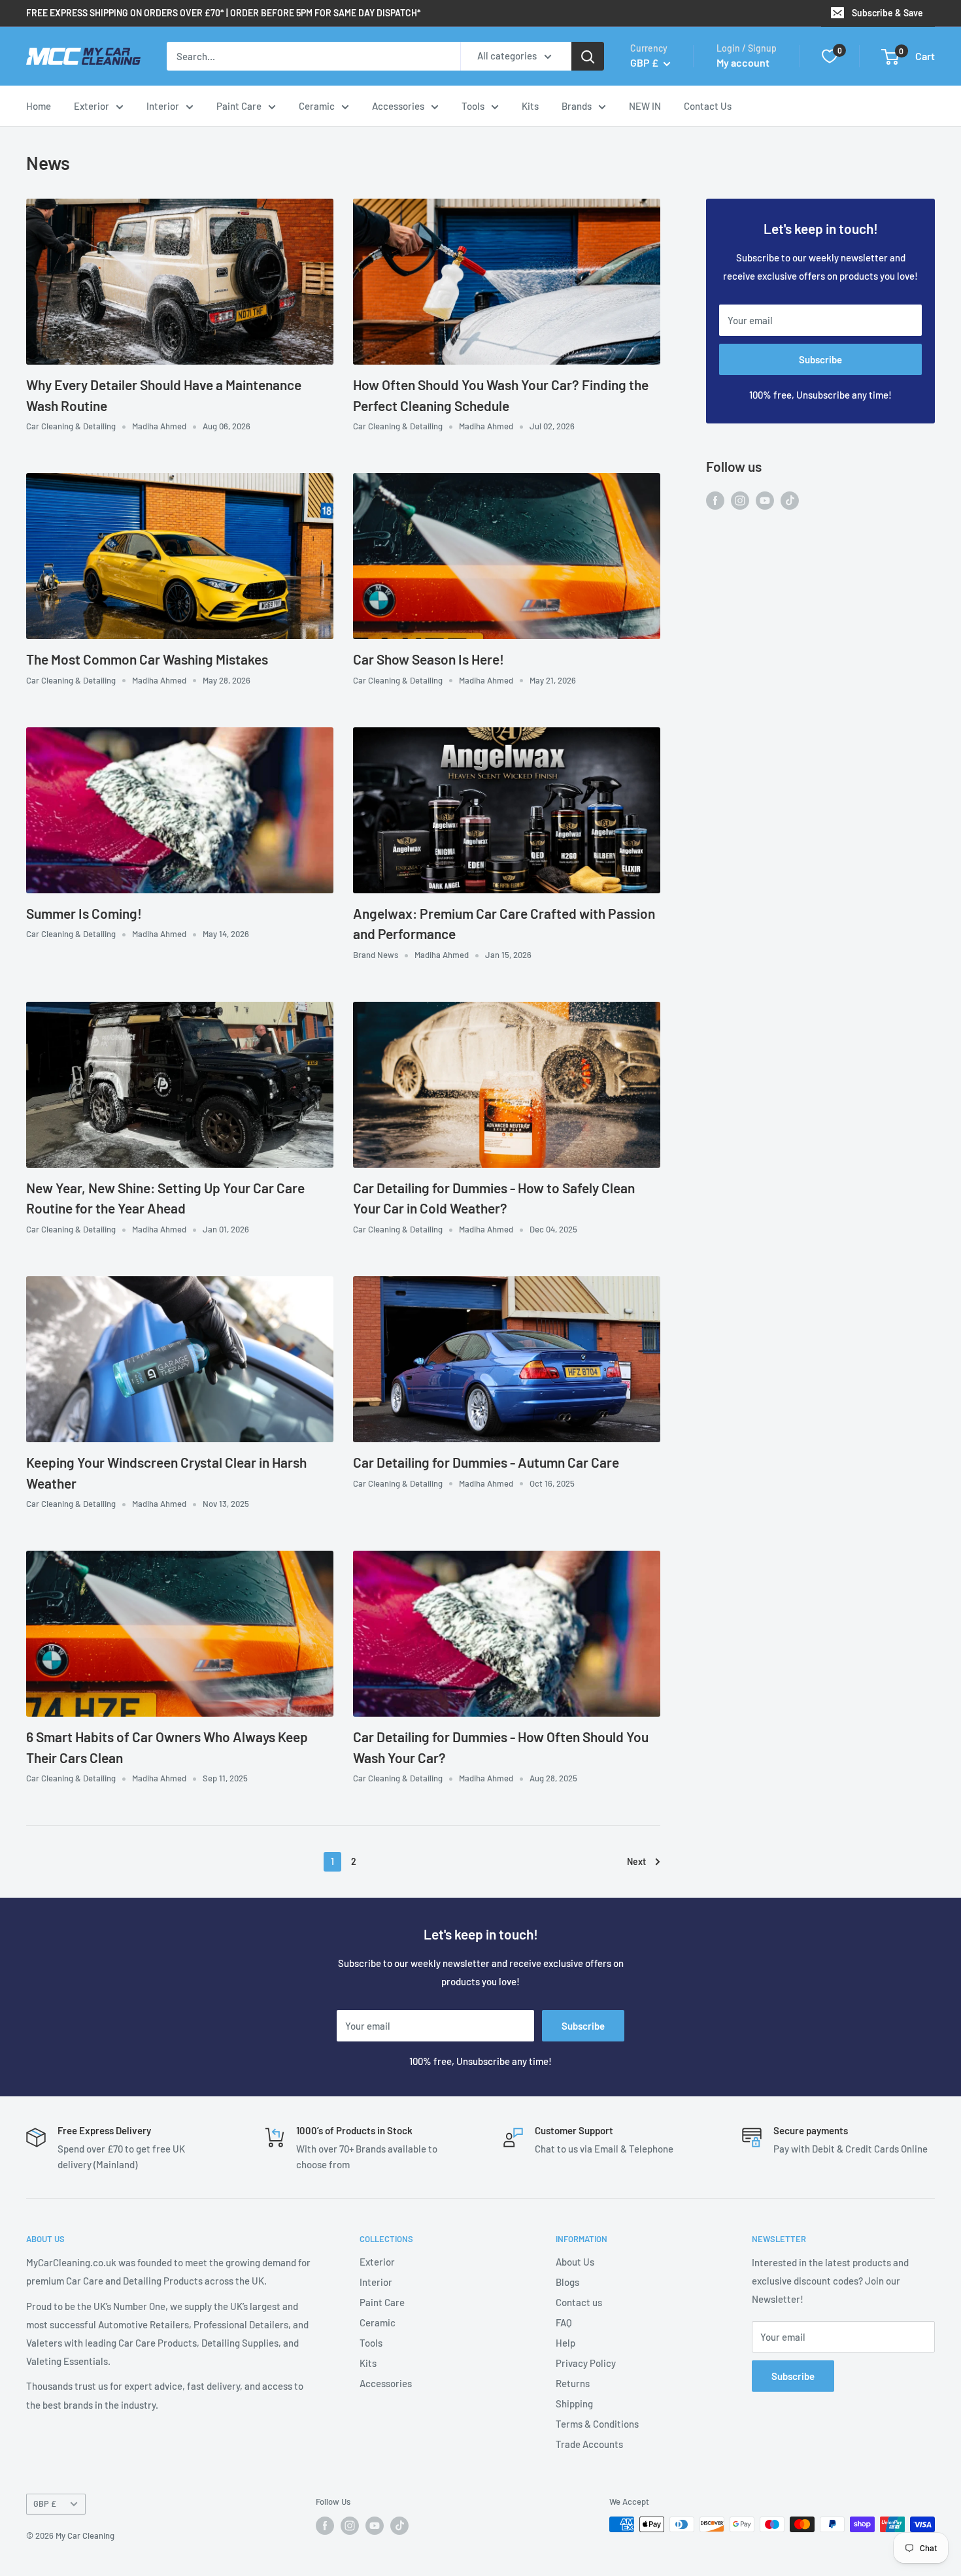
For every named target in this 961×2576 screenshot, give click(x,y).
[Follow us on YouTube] (765, 499)
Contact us (579, 2302)
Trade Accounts (589, 2444)
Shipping (574, 2403)
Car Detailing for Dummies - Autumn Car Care (486, 1462)
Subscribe (820, 359)
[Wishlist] (830, 56)
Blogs (567, 2282)
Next (636, 1861)
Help (565, 2343)
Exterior (92, 106)
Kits (530, 106)
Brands (577, 106)
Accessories (398, 106)
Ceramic (317, 106)
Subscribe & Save (887, 13)
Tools (473, 106)
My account (743, 62)
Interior (163, 106)
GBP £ (45, 2503)
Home (39, 106)
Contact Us (708, 106)
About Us (575, 2262)
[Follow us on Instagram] (740, 499)
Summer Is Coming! (84, 913)
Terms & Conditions (597, 2424)
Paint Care (239, 106)
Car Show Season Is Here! (429, 659)
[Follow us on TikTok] (790, 499)
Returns (573, 2383)
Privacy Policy (586, 2363)
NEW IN (645, 106)
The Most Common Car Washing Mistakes (147, 659)
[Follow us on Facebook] (715, 499)
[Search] (588, 56)
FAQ (564, 2322)
